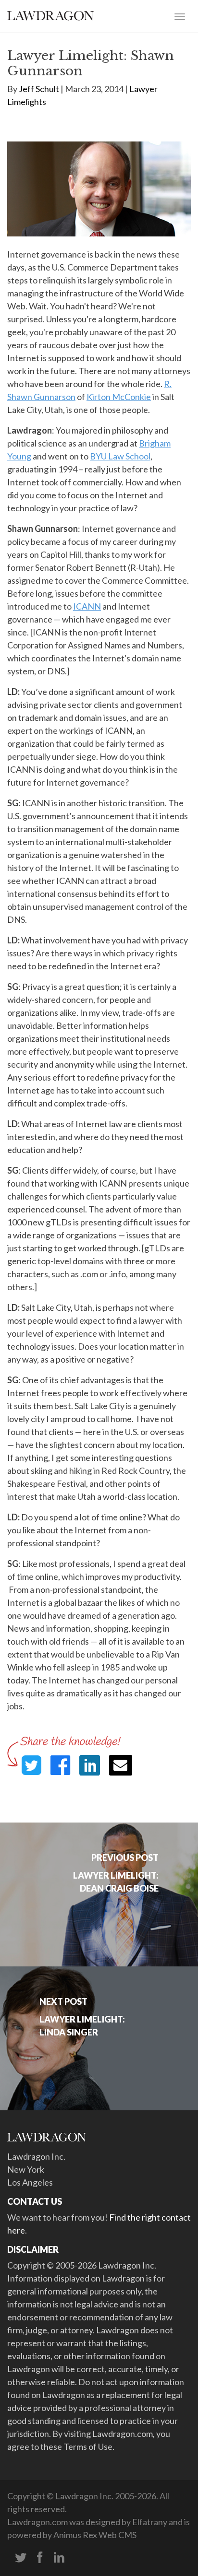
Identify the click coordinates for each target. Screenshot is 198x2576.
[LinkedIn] (59, 2558)
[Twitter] (21, 2558)
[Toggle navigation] (180, 16)
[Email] (121, 1765)
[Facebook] (40, 2558)
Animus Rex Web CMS (95, 2535)
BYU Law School (120, 456)
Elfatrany (150, 2522)
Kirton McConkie (119, 397)
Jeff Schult (39, 89)
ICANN (87, 606)
